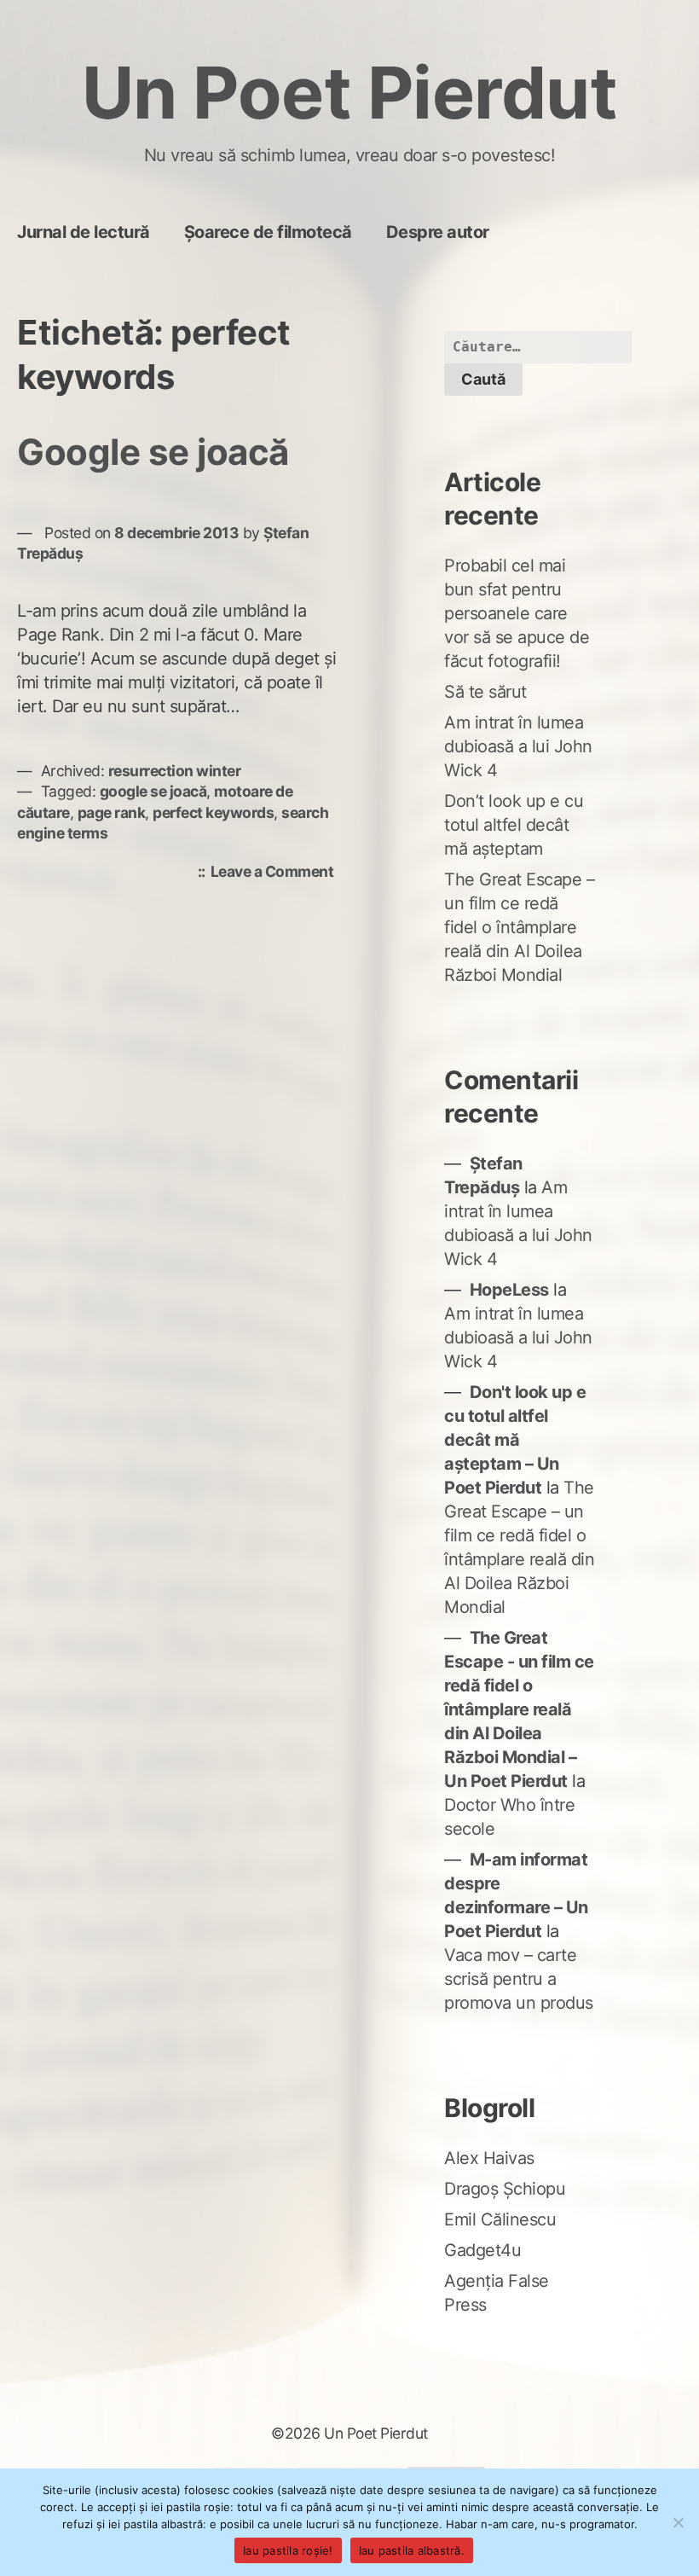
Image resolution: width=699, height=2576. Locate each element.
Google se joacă (153, 452)
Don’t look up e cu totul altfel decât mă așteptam (514, 825)
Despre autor (438, 232)
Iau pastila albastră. (412, 2550)
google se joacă (153, 791)
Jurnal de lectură (84, 232)
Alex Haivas (489, 2158)
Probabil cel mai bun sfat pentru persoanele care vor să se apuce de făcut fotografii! (517, 613)
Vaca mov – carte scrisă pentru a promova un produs (519, 1979)
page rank (112, 812)
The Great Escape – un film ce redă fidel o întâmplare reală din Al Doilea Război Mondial (519, 927)
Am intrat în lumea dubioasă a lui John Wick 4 (518, 746)
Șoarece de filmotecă (268, 232)
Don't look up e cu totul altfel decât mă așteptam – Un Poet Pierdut (515, 1440)
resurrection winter (175, 771)
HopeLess (509, 1290)
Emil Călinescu (500, 2219)
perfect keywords (213, 812)
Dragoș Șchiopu (505, 2189)
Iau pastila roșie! (288, 2550)
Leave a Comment (277, 873)
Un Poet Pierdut (350, 93)
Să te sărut (485, 692)
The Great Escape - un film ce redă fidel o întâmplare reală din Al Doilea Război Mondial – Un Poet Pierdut (519, 1709)
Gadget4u (482, 2250)
